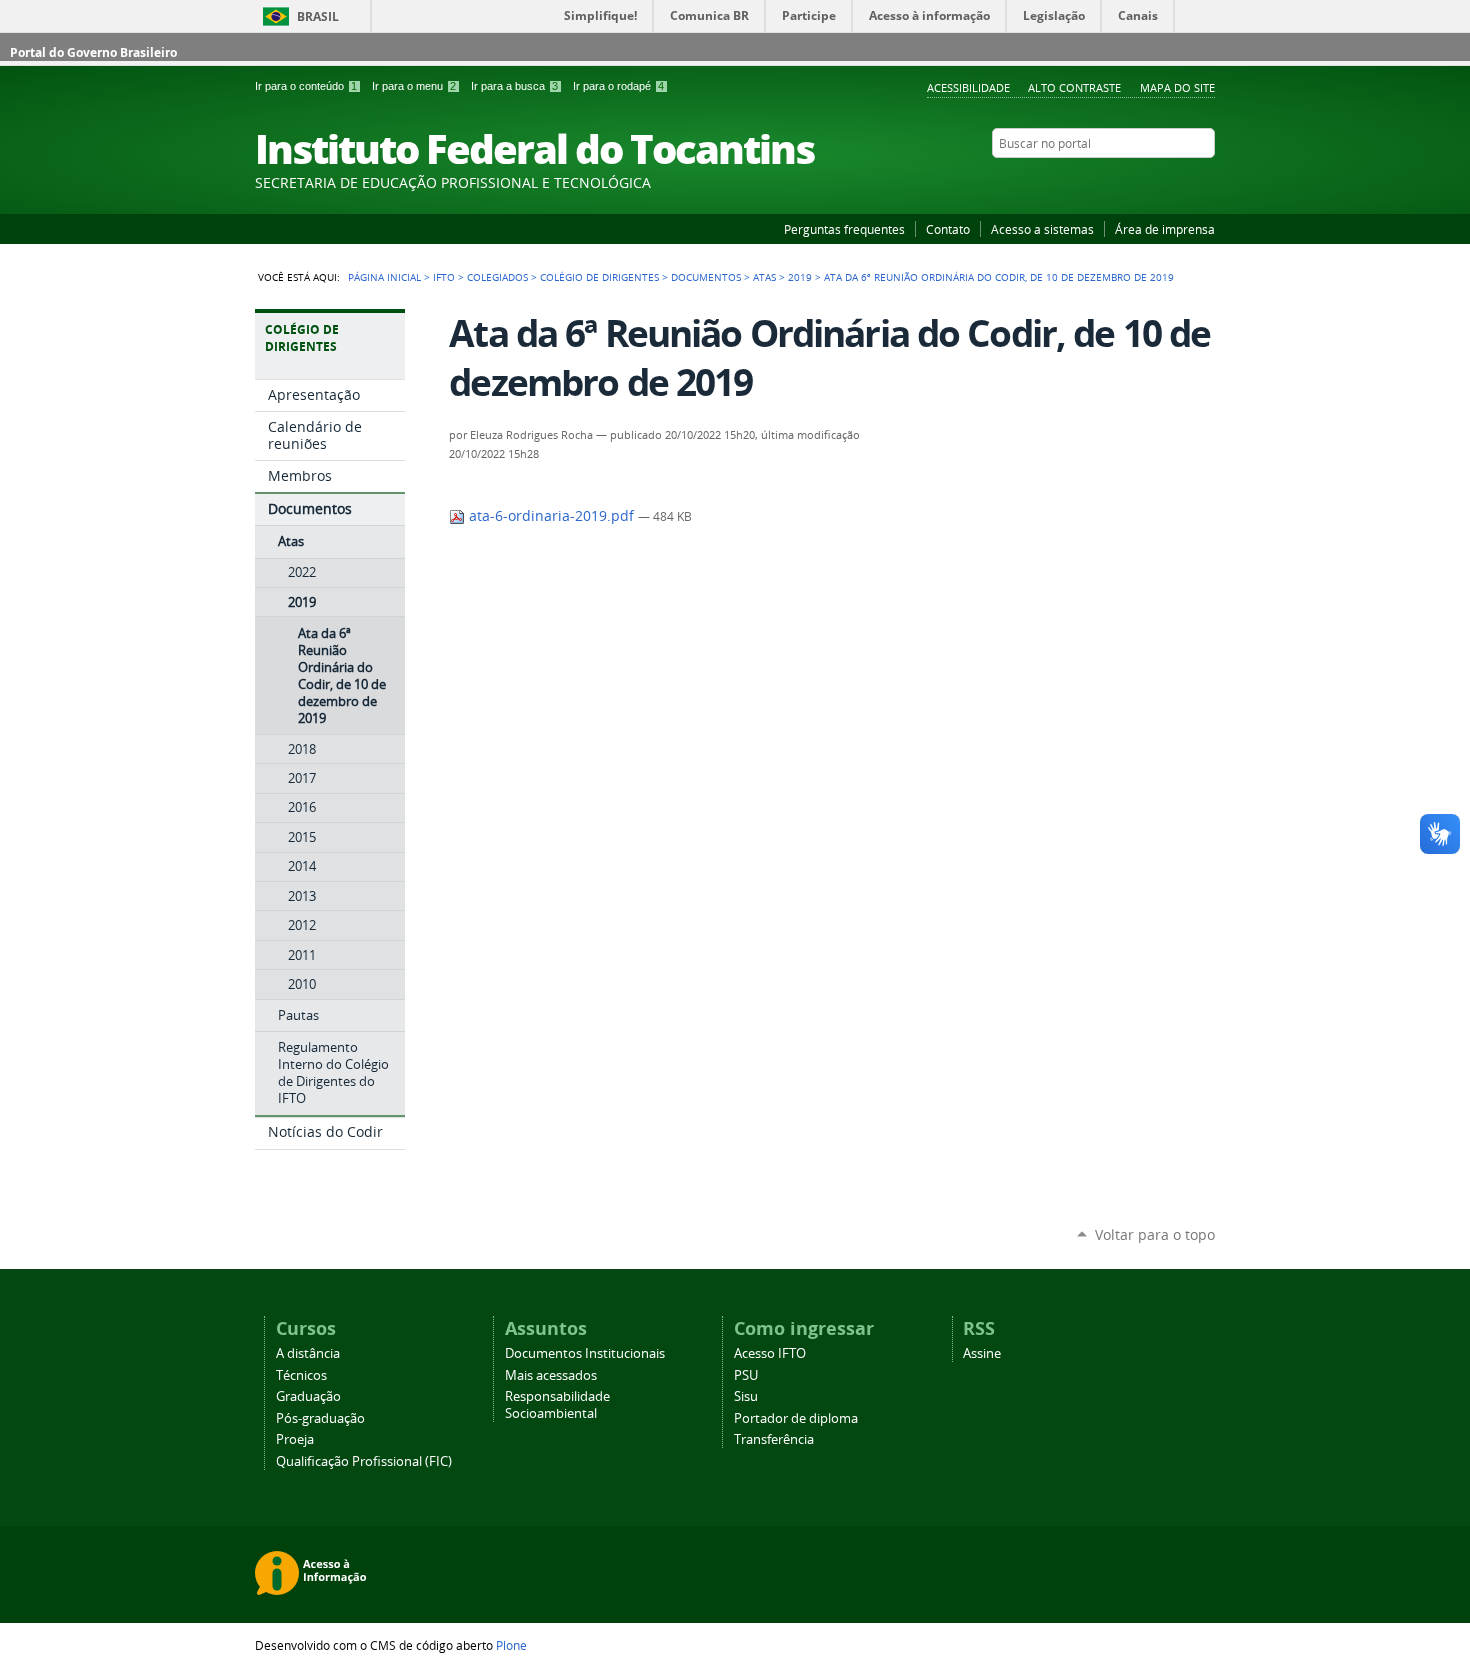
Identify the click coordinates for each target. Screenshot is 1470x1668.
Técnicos (301, 1375)
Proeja (295, 1439)
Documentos (706, 277)
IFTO (444, 277)
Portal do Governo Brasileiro (93, 52)
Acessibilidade (968, 87)
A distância (308, 1353)
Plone (511, 1645)
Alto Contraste (1074, 87)
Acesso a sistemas (1042, 229)
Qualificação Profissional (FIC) (364, 1461)
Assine (982, 1353)
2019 (800, 277)
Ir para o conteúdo (306, 86)
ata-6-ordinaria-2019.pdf (551, 516)
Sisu (746, 1396)
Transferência (774, 1439)
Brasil (318, 16)
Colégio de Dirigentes (599, 277)
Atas (764, 277)
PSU (746, 1375)
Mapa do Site (1177, 87)
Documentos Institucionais (585, 1353)
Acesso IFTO (770, 1353)
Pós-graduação (320, 1418)
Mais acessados (551, 1375)
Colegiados (497, 277)
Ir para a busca (514, 86)
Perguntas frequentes (844, 229)
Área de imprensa (1165, 229)
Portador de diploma (796, 1418)
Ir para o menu (414, 86)
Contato (948, 229)
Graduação (308, 1396)
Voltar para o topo (1155, 1234)
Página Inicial (384, 277)
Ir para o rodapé (618, 86)
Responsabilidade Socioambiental (557, 1405)
